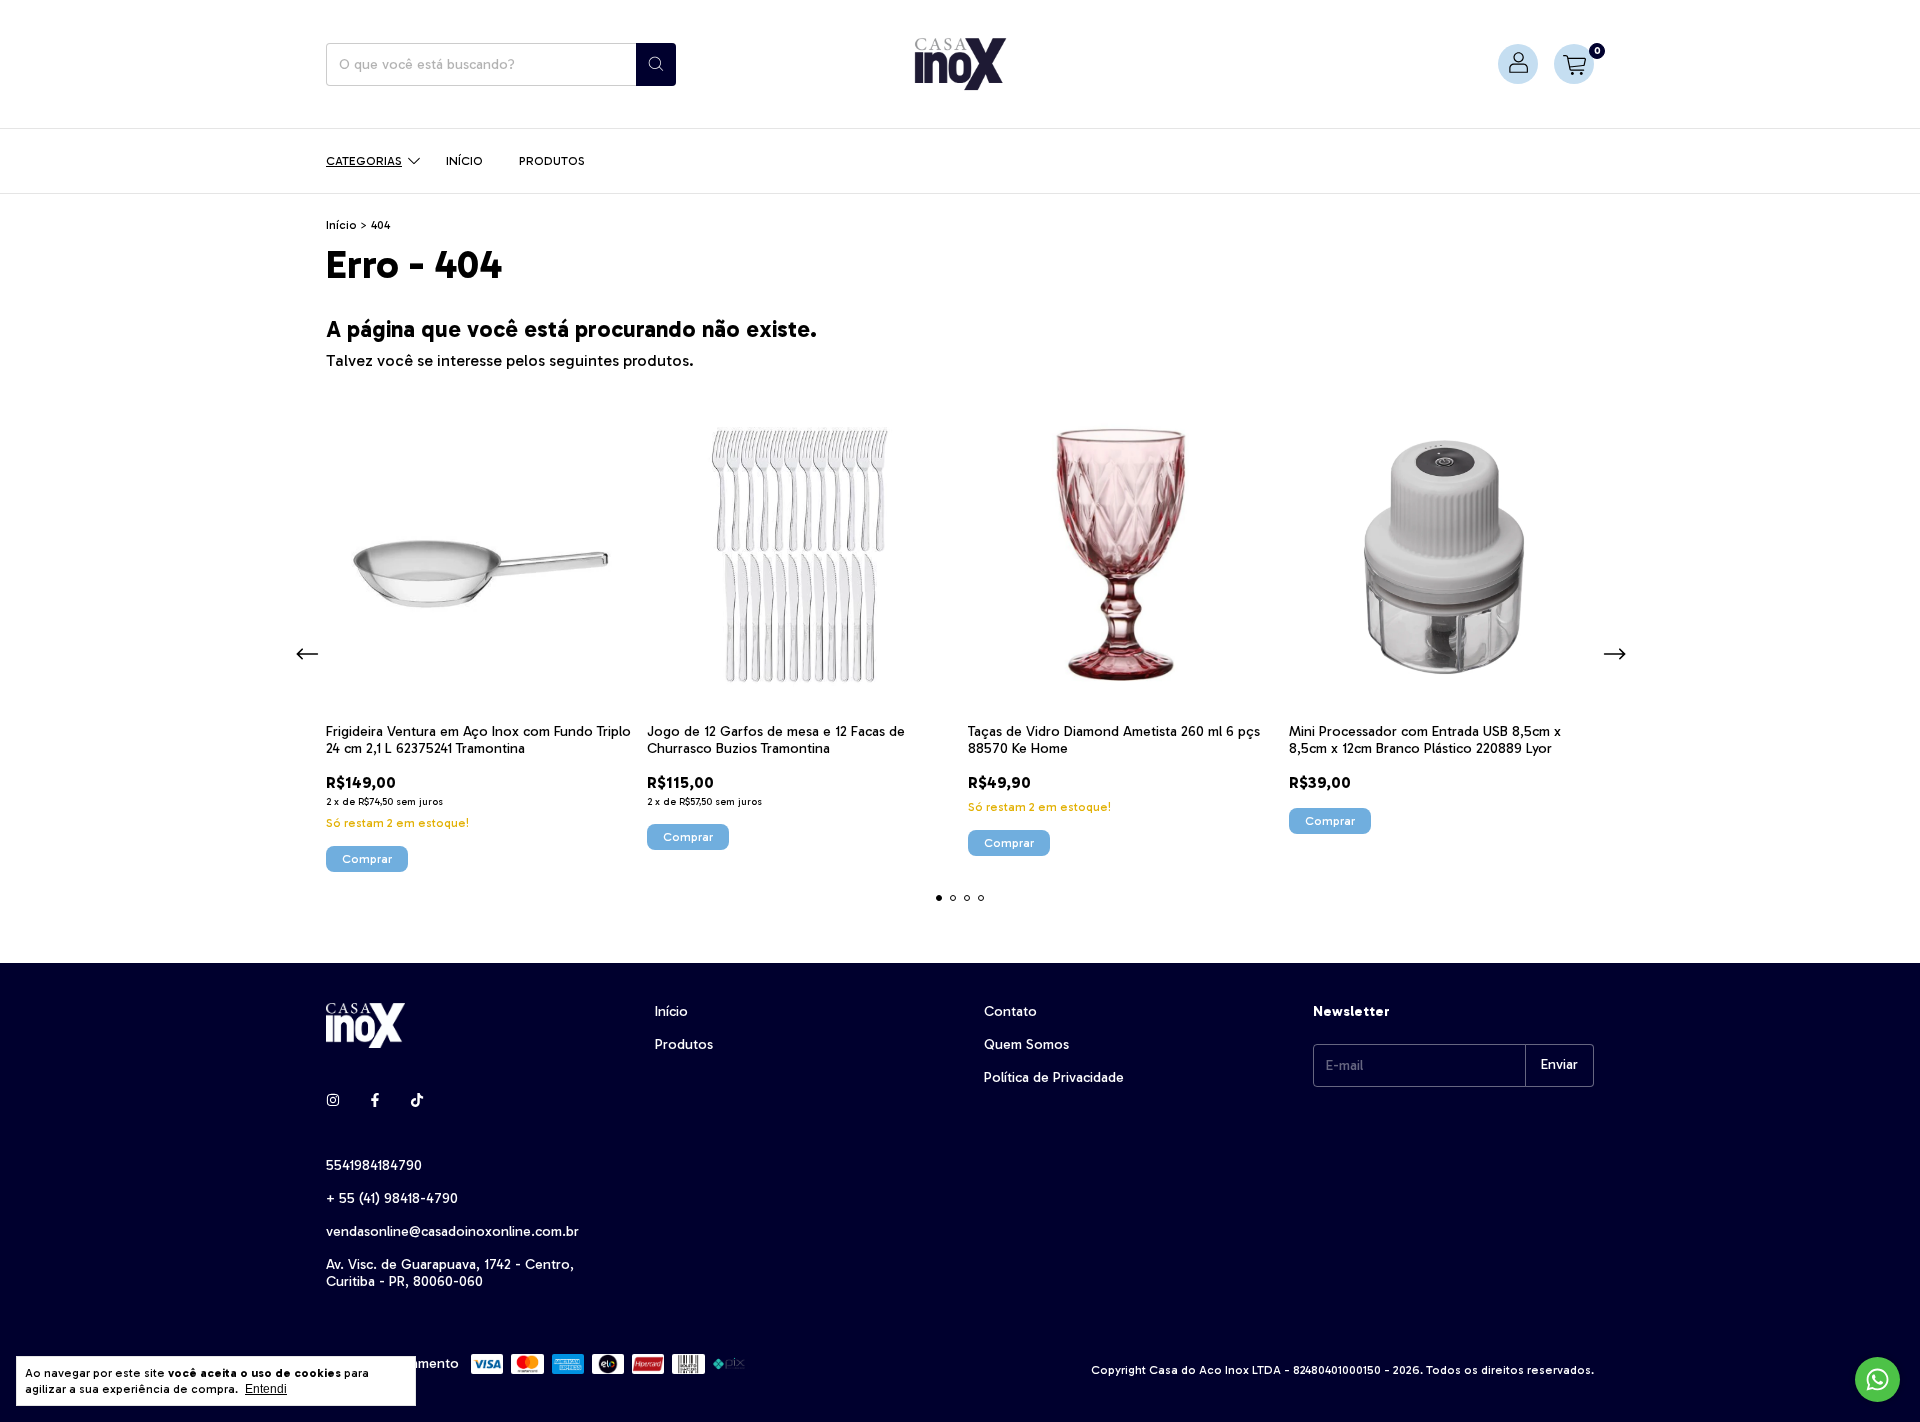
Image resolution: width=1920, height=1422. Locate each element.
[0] (1574, 64)
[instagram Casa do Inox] (333, 1100)
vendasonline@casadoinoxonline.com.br (452, 1231)
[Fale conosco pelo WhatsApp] (1877, 1379)
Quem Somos (1026, 1044)
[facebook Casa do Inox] (375, 1100)
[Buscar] (656, 64)
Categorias (364, 161)
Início (464, 161)
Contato (1010, 1011)
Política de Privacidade (1054, 1077)
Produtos (552, 161)
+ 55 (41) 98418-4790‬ (392, 1198)
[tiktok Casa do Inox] (417, 1100)
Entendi (266, 1389)
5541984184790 (374, 1165)
